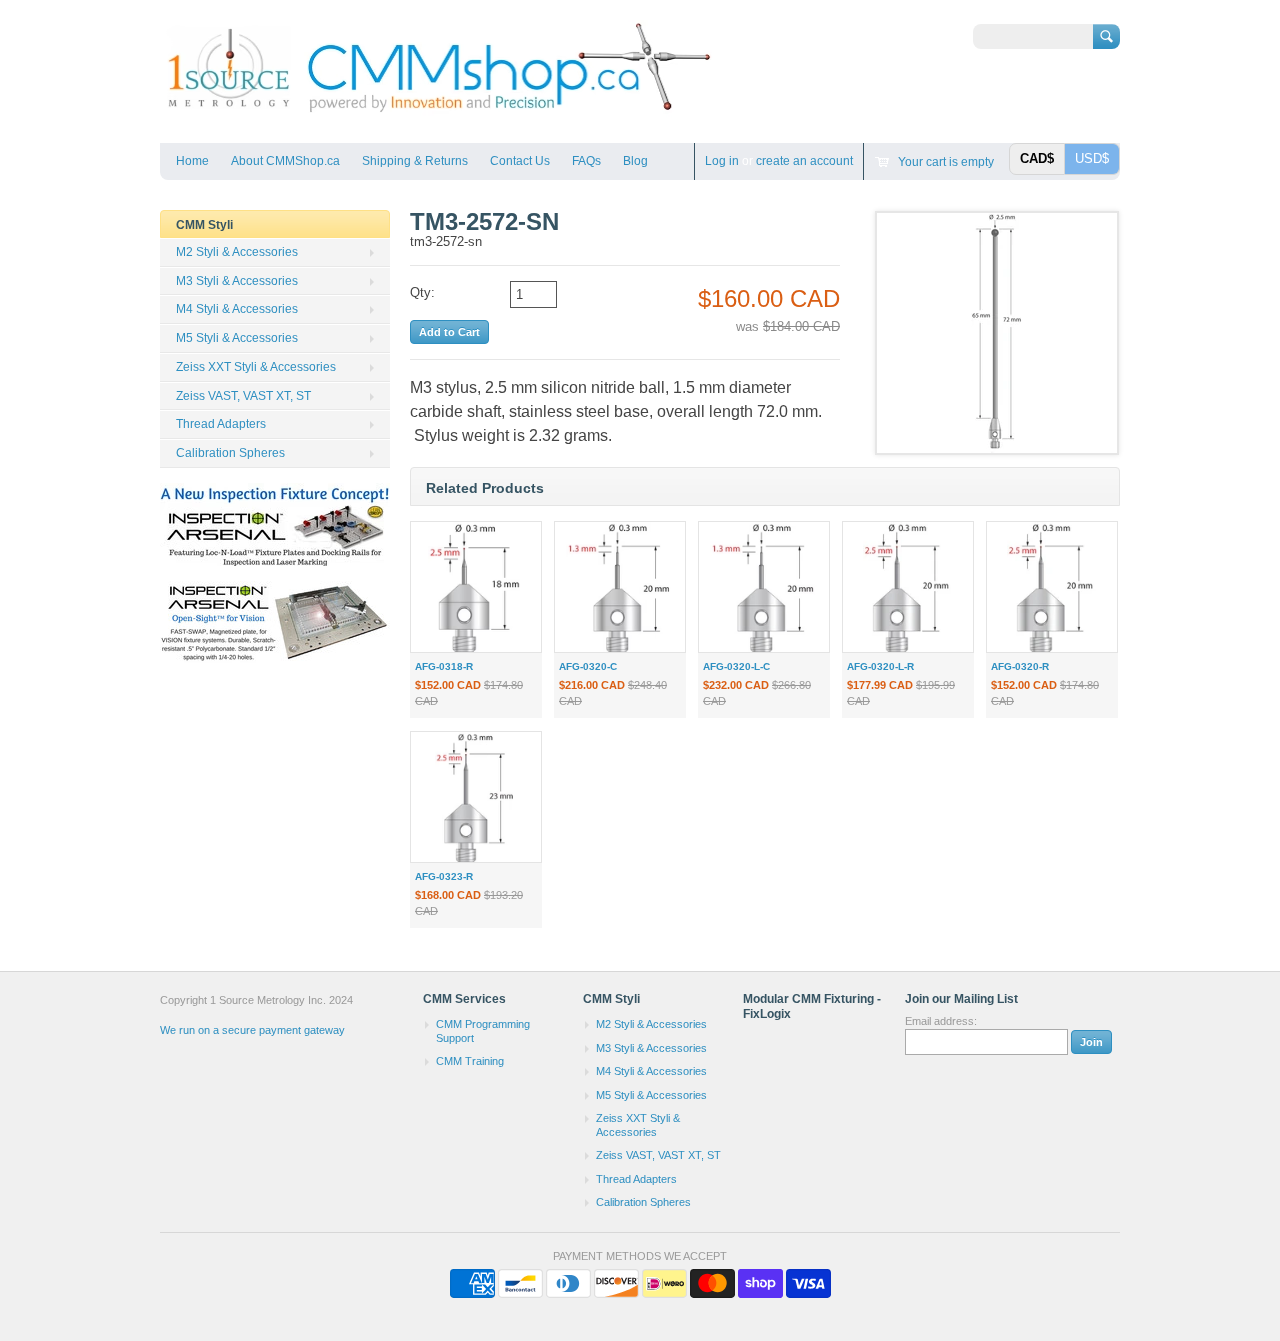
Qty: (422, 292)
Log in (722, 161)
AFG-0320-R (1020, 666)
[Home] (437, 113)
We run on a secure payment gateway (252, 1030)
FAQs (586, 161)
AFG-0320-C (588, 666)
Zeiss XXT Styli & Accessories (256, 367)
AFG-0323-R (444, 876)
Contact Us (520, 161)
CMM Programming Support (483, 1031)
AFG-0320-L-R (880, 666)
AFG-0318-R (444, 666)
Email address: (941, 1021)
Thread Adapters (221, 424)
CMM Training (470, 1061)
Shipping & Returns (415, 161)
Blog (635, 161)
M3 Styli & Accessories (237, 281)
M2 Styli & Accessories (237, 252)
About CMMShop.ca (285, 161)
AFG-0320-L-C (736, 666)
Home (192, 161)
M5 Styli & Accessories (237, 338)
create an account (804, 161)
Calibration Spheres (230, 453)
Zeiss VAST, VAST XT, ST (243, 396)
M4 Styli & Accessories (237, 309)
